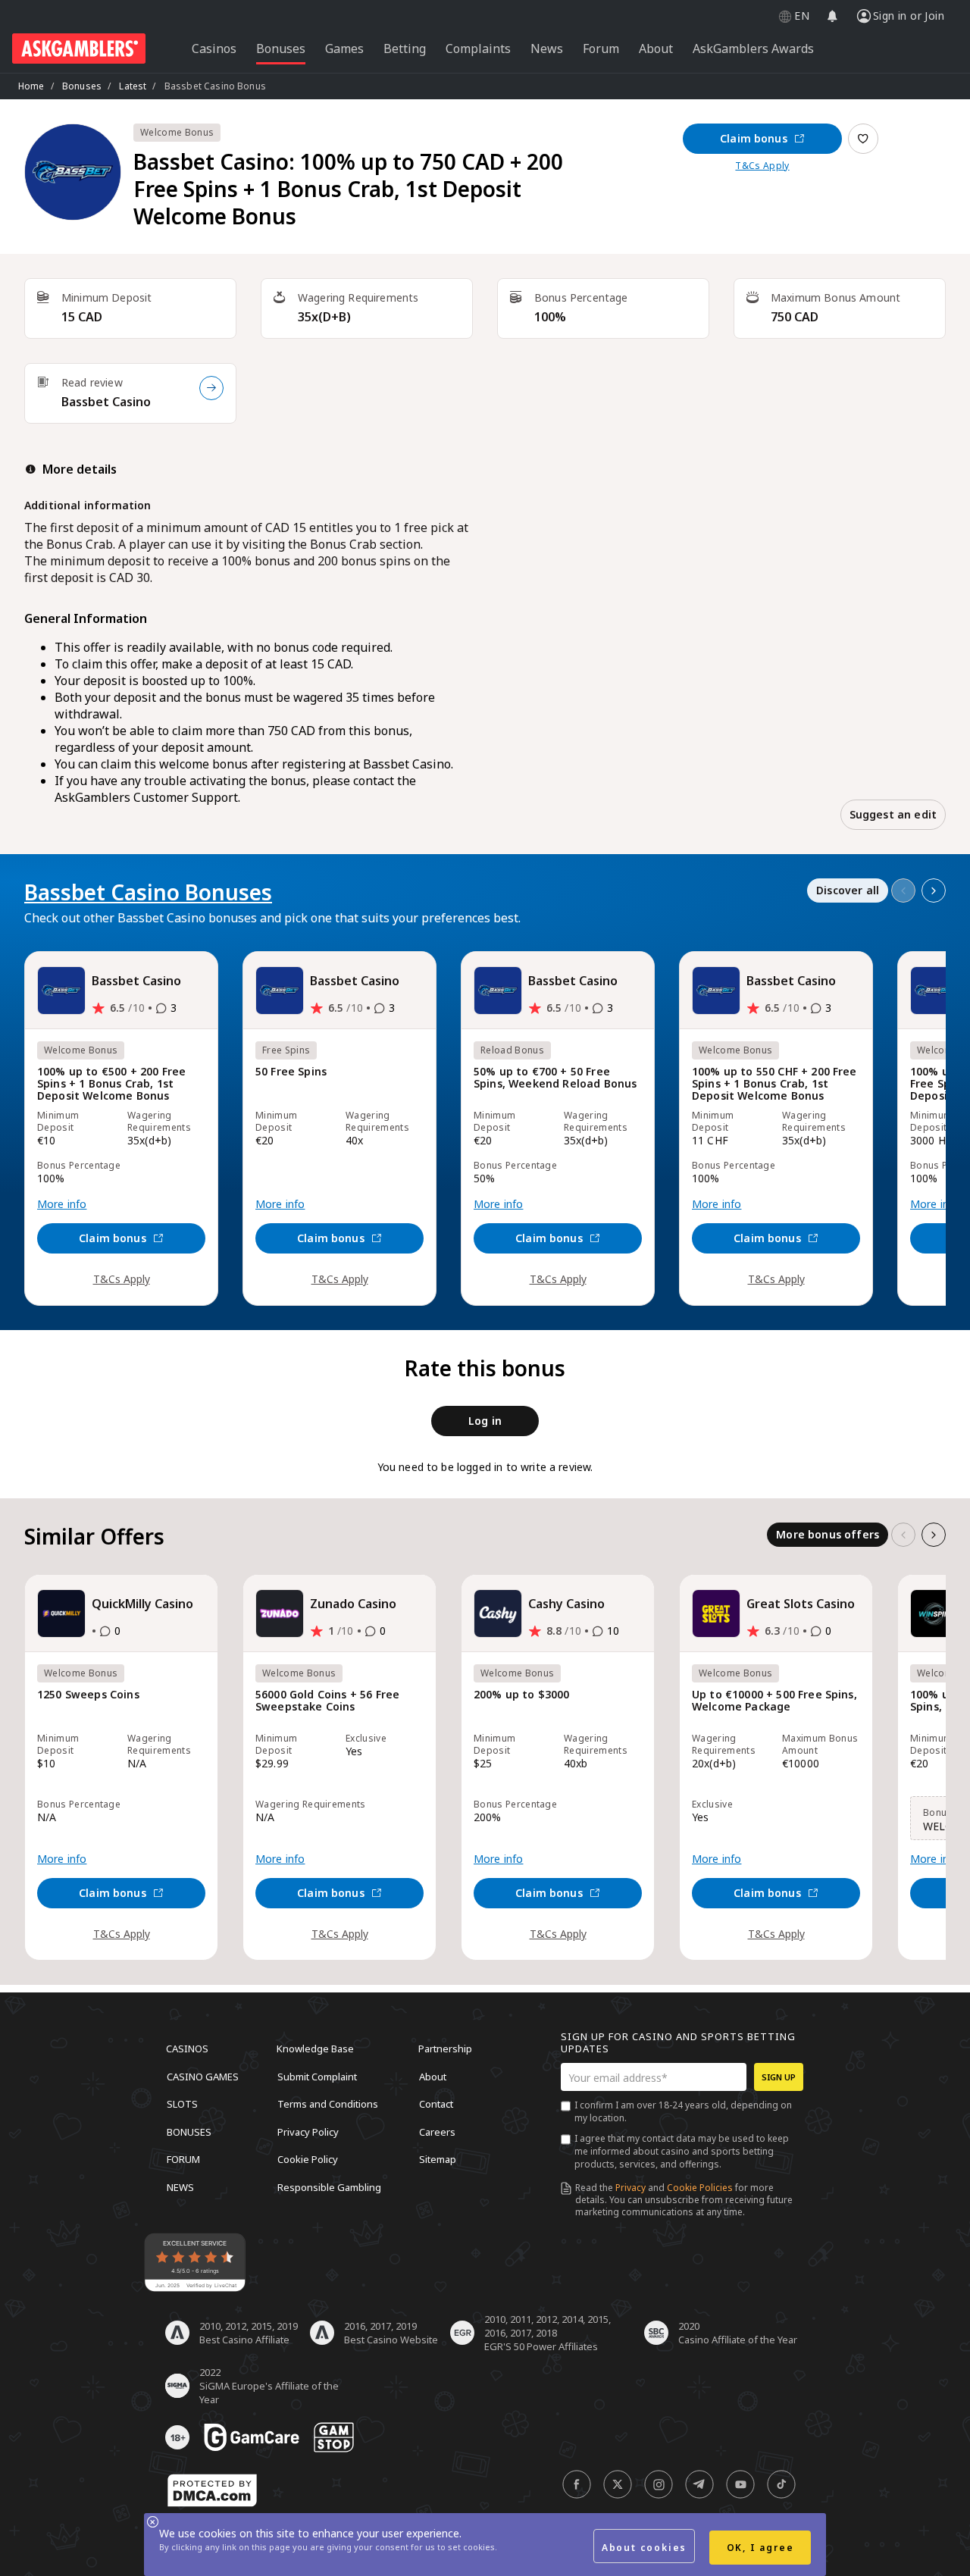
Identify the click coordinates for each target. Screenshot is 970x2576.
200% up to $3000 (522, 1695)
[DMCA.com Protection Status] (212, 2490)
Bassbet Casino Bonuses (148, 892)
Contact (436, 2104)
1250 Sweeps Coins (88, 1695)
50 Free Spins (291, 1072)
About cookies (644, 2548)
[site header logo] (79, 49)
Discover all (848, 890)
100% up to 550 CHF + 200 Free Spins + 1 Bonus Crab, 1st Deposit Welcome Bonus (774, 1084)
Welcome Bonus (177, 132)
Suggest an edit (893, 814)
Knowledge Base (315, 2049)
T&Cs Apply (762, 166)
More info (62, 1204)
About (433, 2076)
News (180, 2186)
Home (31, 86)
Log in (485, 1421)
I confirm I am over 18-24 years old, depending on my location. (683, 2111)
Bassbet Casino (106, 402)
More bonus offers (828, 1534)
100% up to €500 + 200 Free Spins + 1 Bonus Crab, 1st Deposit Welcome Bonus (111, 1084)
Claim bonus (754, 138)
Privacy (630, 2188)
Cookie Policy (308, 2159)
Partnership (445, 2049)
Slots (182, 2104)
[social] (577, 2484)
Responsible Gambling (329, 2186)
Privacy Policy (308, 2131)
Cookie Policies (700, 2188)
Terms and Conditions (328, 2104)
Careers (437, 2131)
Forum (183, 2159)
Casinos (187, 2049)
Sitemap (438, 2159)
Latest (133, 86)
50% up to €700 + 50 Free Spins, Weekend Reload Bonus (555, 1078)
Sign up (779, 2077)
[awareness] (252, 2437)
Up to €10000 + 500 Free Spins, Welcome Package (774, 1701)
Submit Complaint (317, 2076)
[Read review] (211, 388)
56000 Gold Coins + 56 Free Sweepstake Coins (327, 1701)
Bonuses (82, 86)
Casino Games (203, 2076)
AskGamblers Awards (753, 49)
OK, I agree (760, 2548)
